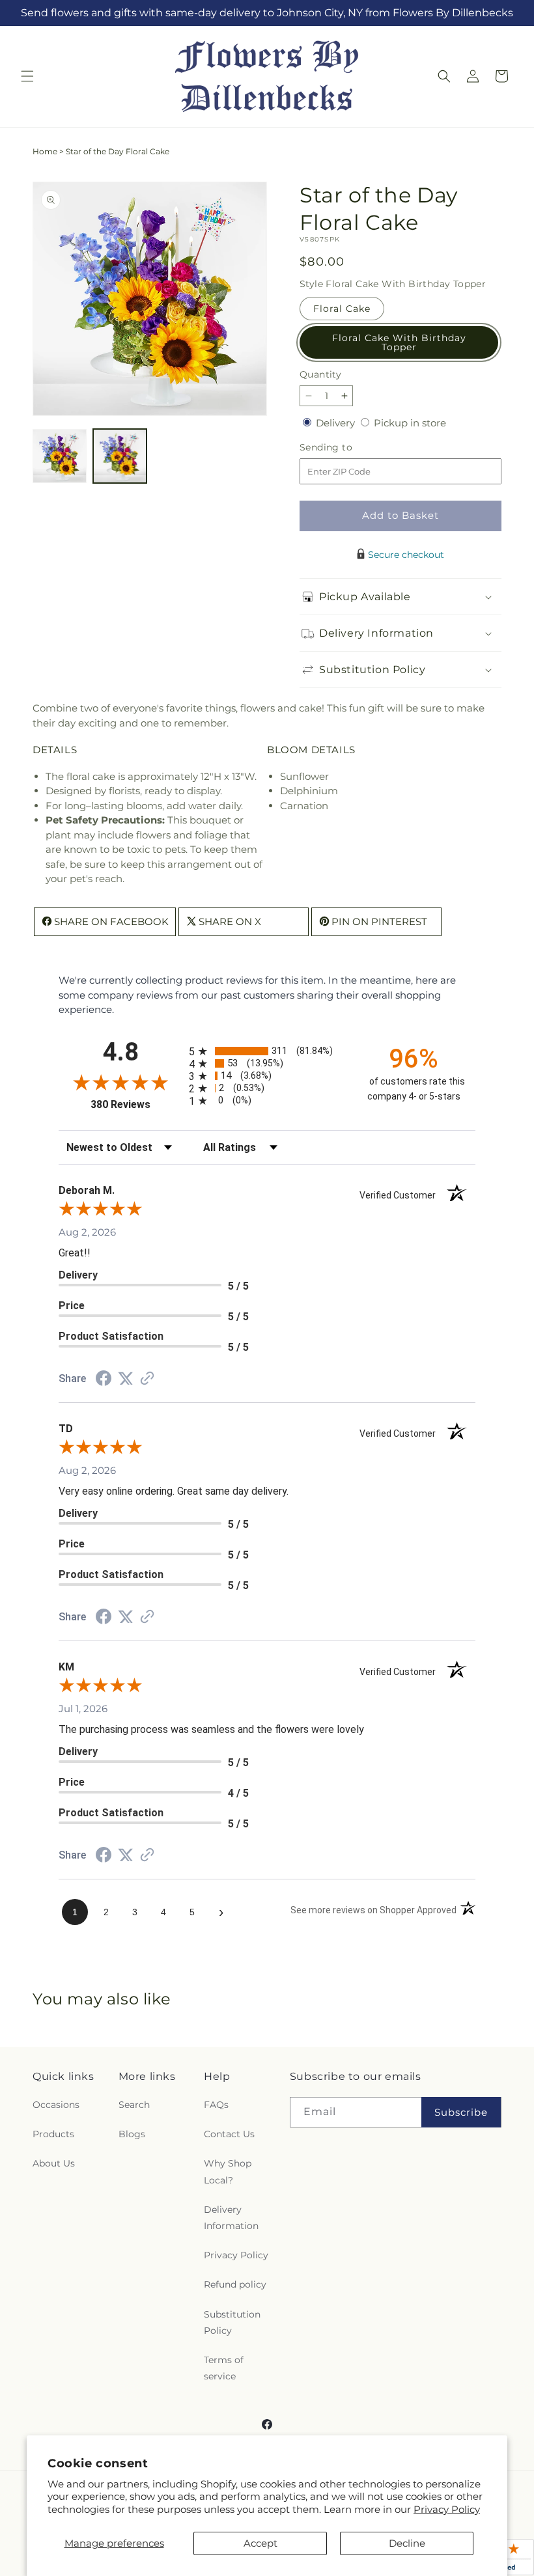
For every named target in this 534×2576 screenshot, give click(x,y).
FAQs (216, 2105)
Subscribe (461, 2112)
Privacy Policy (447, 2509)
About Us (54, 2163)
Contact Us (229, 2134)
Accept (260, 2543)
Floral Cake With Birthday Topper (399, 342)
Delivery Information (231, 2218)
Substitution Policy (232, 2322)
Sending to (345, 448)
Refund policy (235, 2284)
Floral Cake (342, 309)
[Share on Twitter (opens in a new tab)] (126, 1378)
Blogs (132, 2134)
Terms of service (224, 2368)
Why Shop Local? (228, 2171)
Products (53, 2134)
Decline (407, 2543)
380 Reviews (136, 1104)
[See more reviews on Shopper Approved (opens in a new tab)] (147, 1379)
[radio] (267, 1051)
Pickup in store (410, 423)
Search (134, 2105)
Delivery (337, 423)
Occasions (56, 2105)
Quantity (320, 374)
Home (45, 151)
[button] (27, 76)
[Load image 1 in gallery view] (60, 456)
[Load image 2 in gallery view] (120, 456)
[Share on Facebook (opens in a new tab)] (104, 1380)
